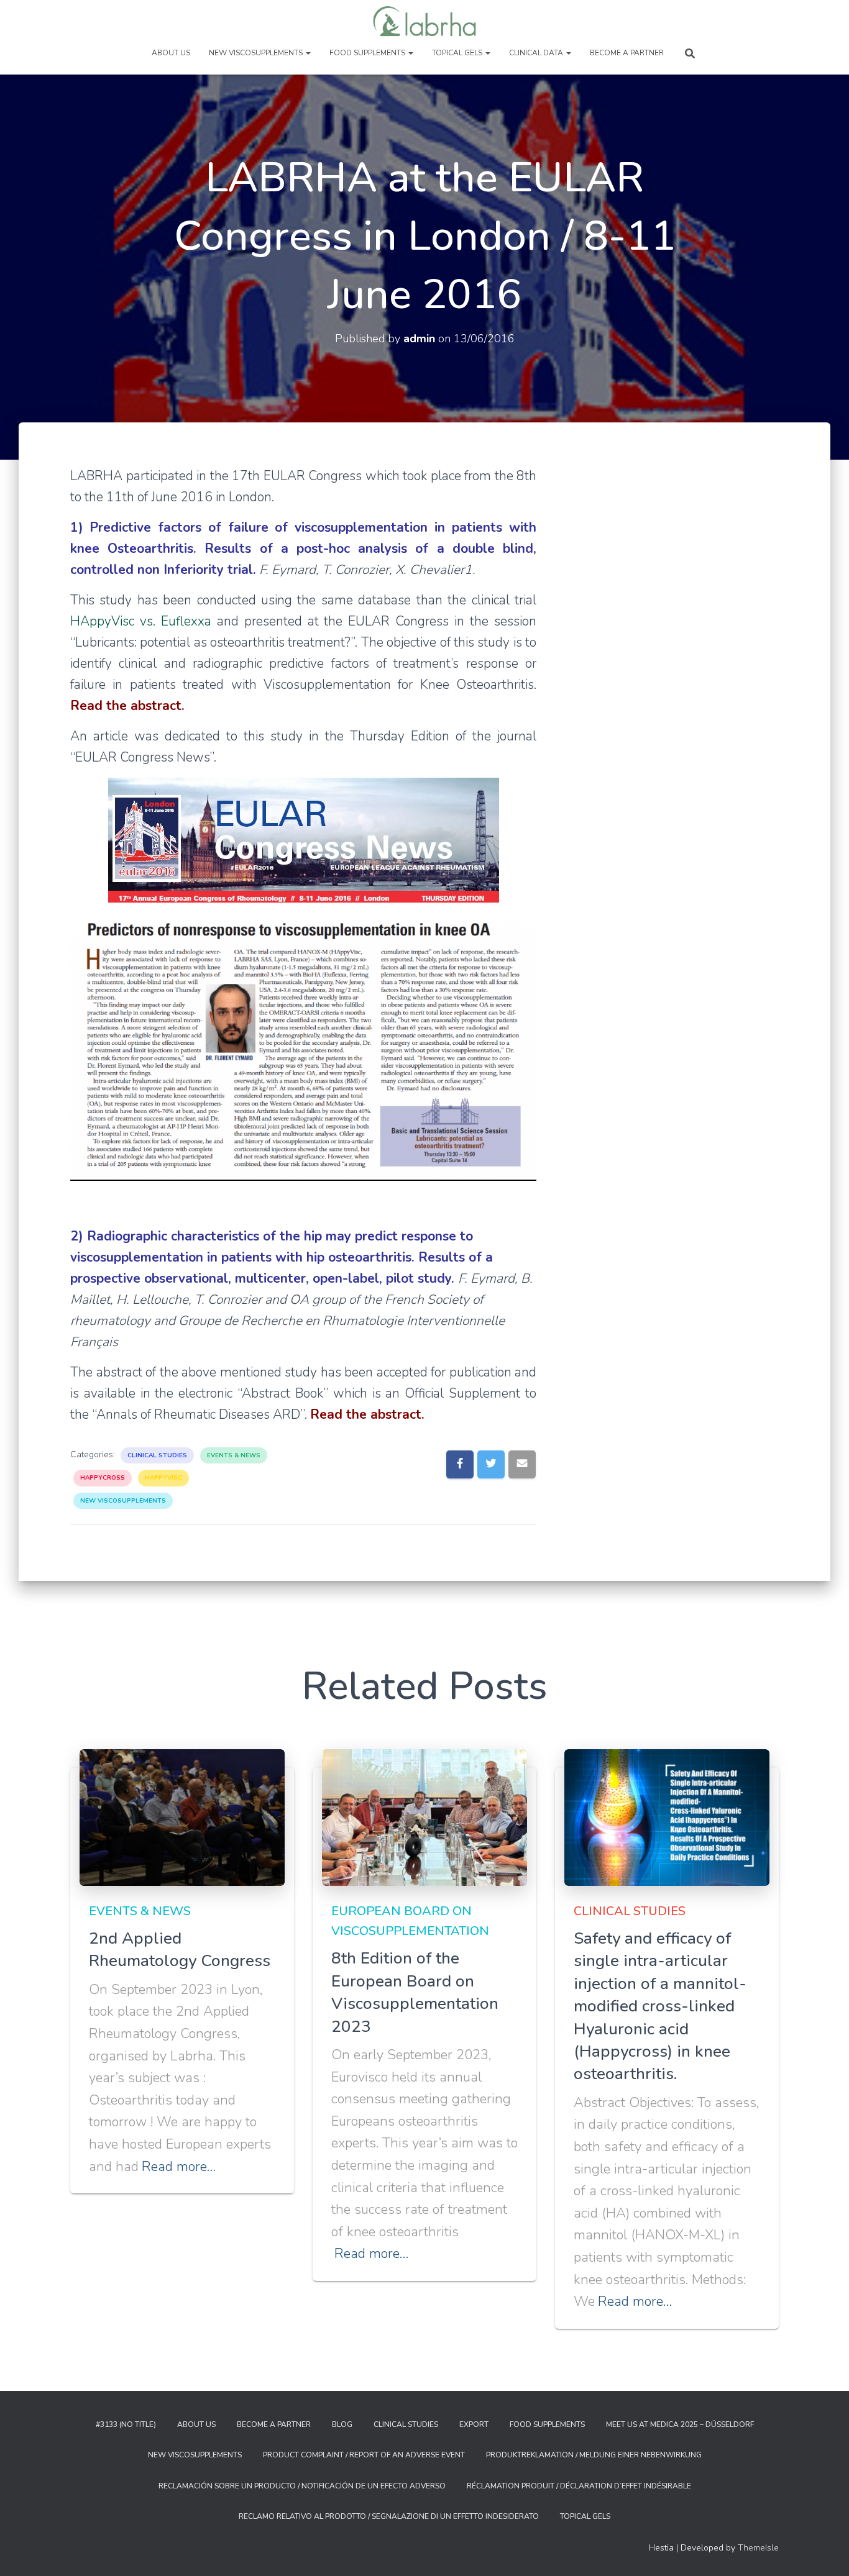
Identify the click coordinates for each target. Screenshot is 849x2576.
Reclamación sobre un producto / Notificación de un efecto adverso (302, 2486)
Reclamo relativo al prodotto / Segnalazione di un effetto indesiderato (389, 2516)
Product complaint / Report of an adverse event (364, 2455)
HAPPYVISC (163, 1478)
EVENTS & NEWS (234, 1455)
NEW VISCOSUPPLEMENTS (257, 53)
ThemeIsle (758, 2548)
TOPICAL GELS (458, 53)
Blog (342, 2424)
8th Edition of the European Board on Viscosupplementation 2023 (415, 1992)
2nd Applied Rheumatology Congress (180, 1950)
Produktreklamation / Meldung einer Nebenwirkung (594, 2455)
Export (474, 2424)
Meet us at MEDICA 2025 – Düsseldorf (680, 2424)
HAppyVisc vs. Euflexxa (141, 621)
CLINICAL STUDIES (157, 1455)
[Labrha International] (425, 22)
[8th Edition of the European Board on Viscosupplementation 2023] (424, 1817)
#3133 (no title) (126, 2424)
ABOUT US (171, 53)
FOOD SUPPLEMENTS (368, 53)
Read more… (179, 2167)
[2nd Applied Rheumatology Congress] (182, 1817)
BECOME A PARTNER (627, 53)
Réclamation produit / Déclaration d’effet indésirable (579, 2486)
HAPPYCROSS (103, 1478)
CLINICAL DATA (537, 53)
